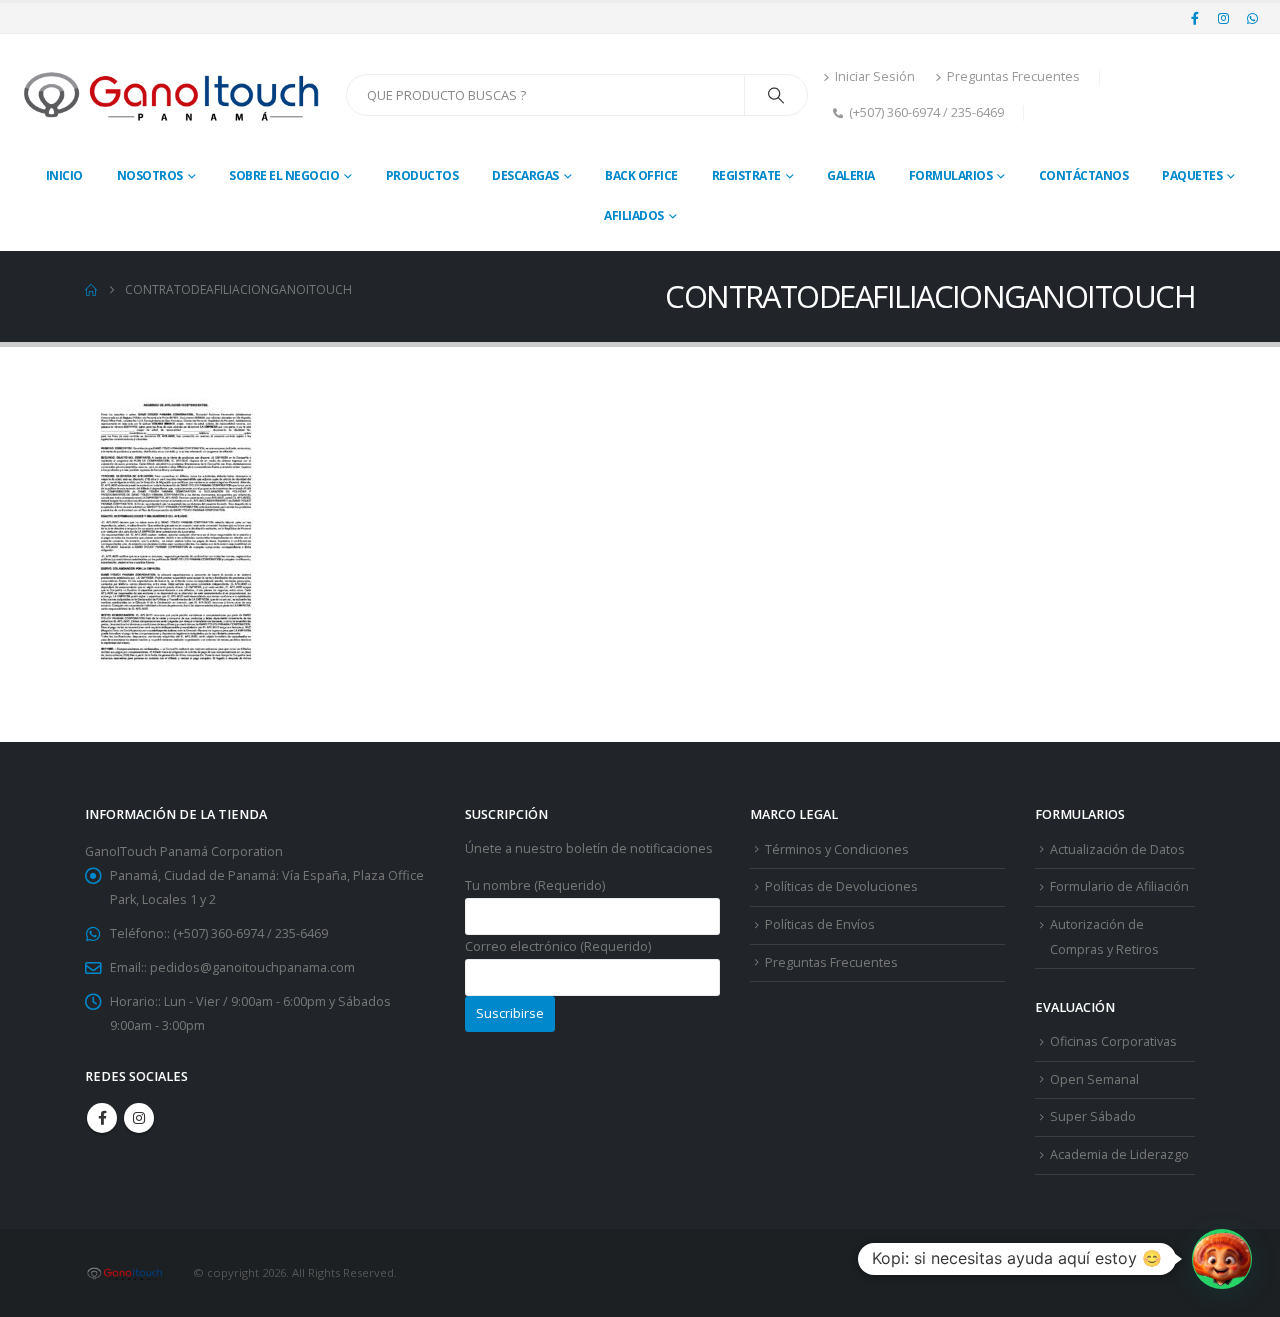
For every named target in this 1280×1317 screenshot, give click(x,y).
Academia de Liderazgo (1119, 1154)
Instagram (139, 1118)
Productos (422, 175)
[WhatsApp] (1252, 18)
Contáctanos (1084, 175)
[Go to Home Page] (91, 290)
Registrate (746, 175)
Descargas (525, 175)
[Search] (776, 95)
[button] (1222, 1259)
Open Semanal (1094, 1079)
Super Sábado (1093, 1116)
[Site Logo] (173, 94)
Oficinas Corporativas (1113, 1041)
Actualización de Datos (1117, 849)
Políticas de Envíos (820, 924)
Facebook (102, 1118)
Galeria (851, 175)
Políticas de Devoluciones (841, 886)
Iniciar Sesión (875, 76)
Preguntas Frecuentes (1013, 76)
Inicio (64, 175)
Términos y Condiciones (837, 849)
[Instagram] (1224, 18)
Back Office (641, 175)
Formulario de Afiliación (1119, 886)
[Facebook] (1195, 18)
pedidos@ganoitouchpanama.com (252, 967)
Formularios (951, 175)
